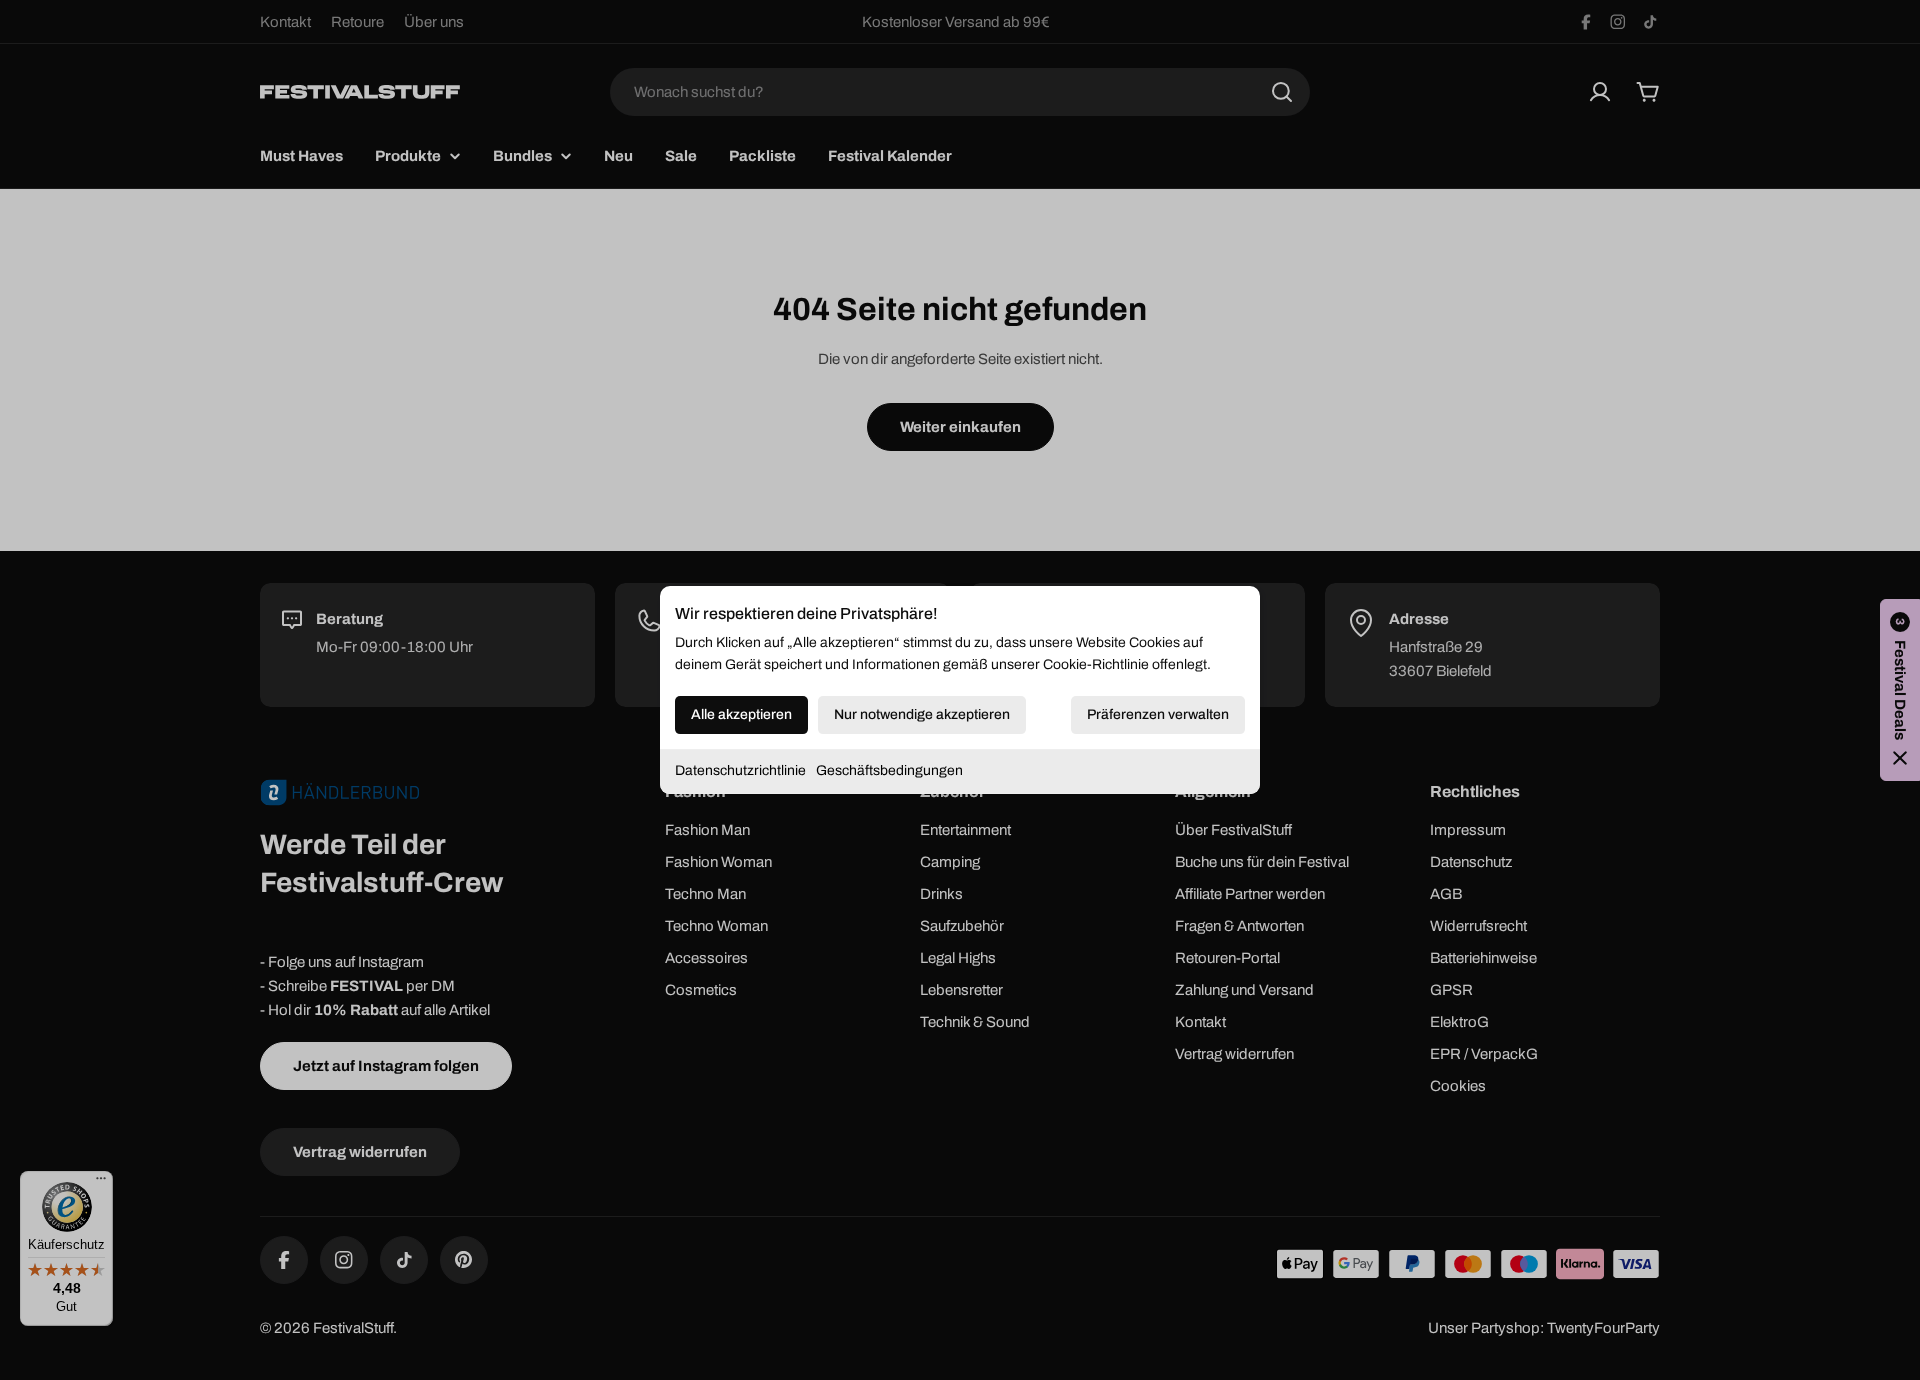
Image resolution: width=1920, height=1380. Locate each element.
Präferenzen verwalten (1158, 714)
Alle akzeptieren (741, 714)
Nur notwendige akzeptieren (922, 714)
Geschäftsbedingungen (889, 770)
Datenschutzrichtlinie (740, 770)
